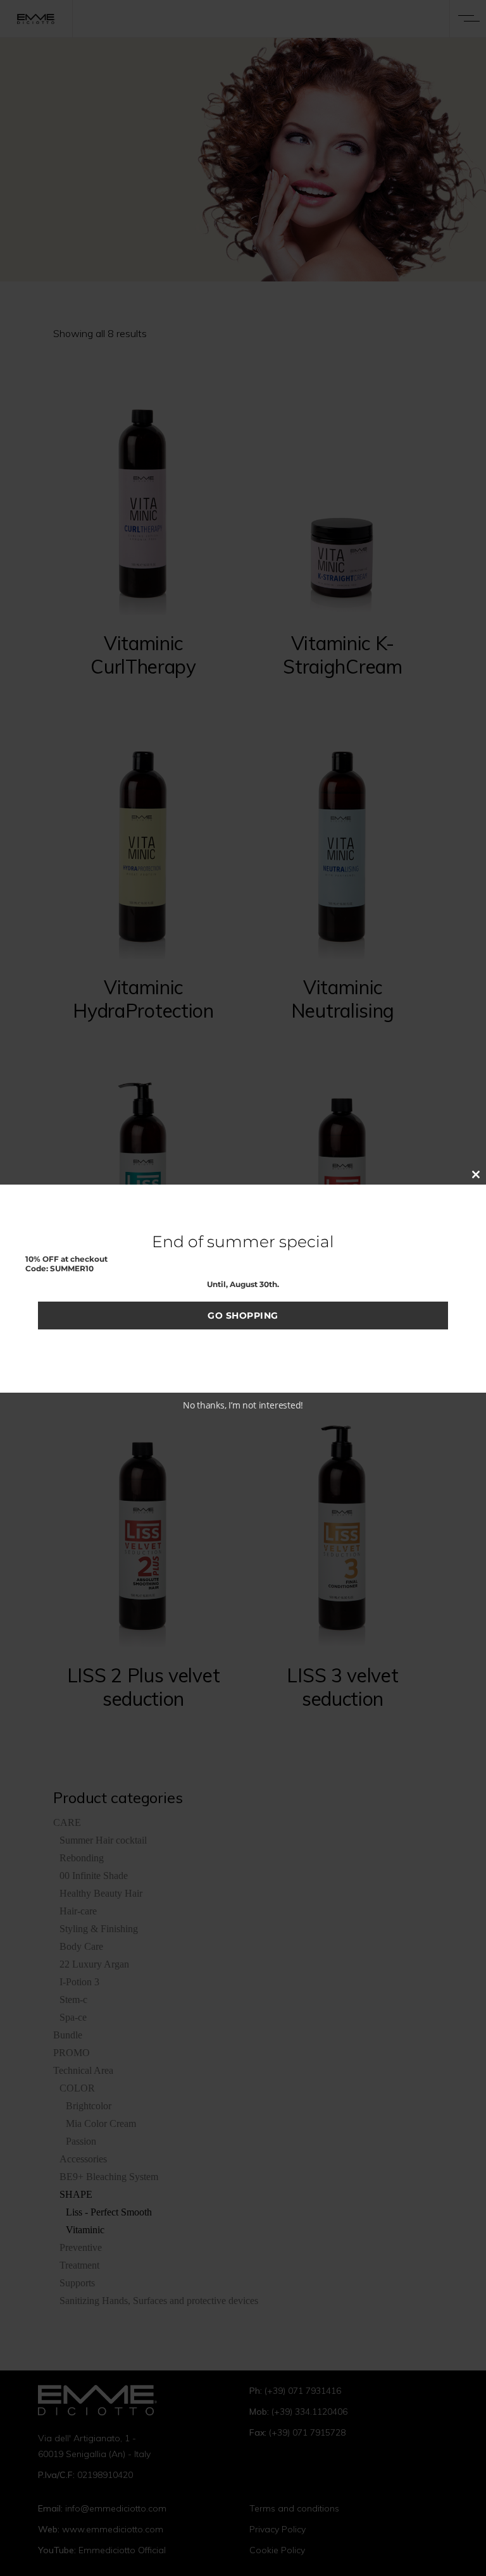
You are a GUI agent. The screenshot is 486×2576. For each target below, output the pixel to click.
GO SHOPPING (243, 1316)
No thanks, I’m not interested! (243, 1405)
